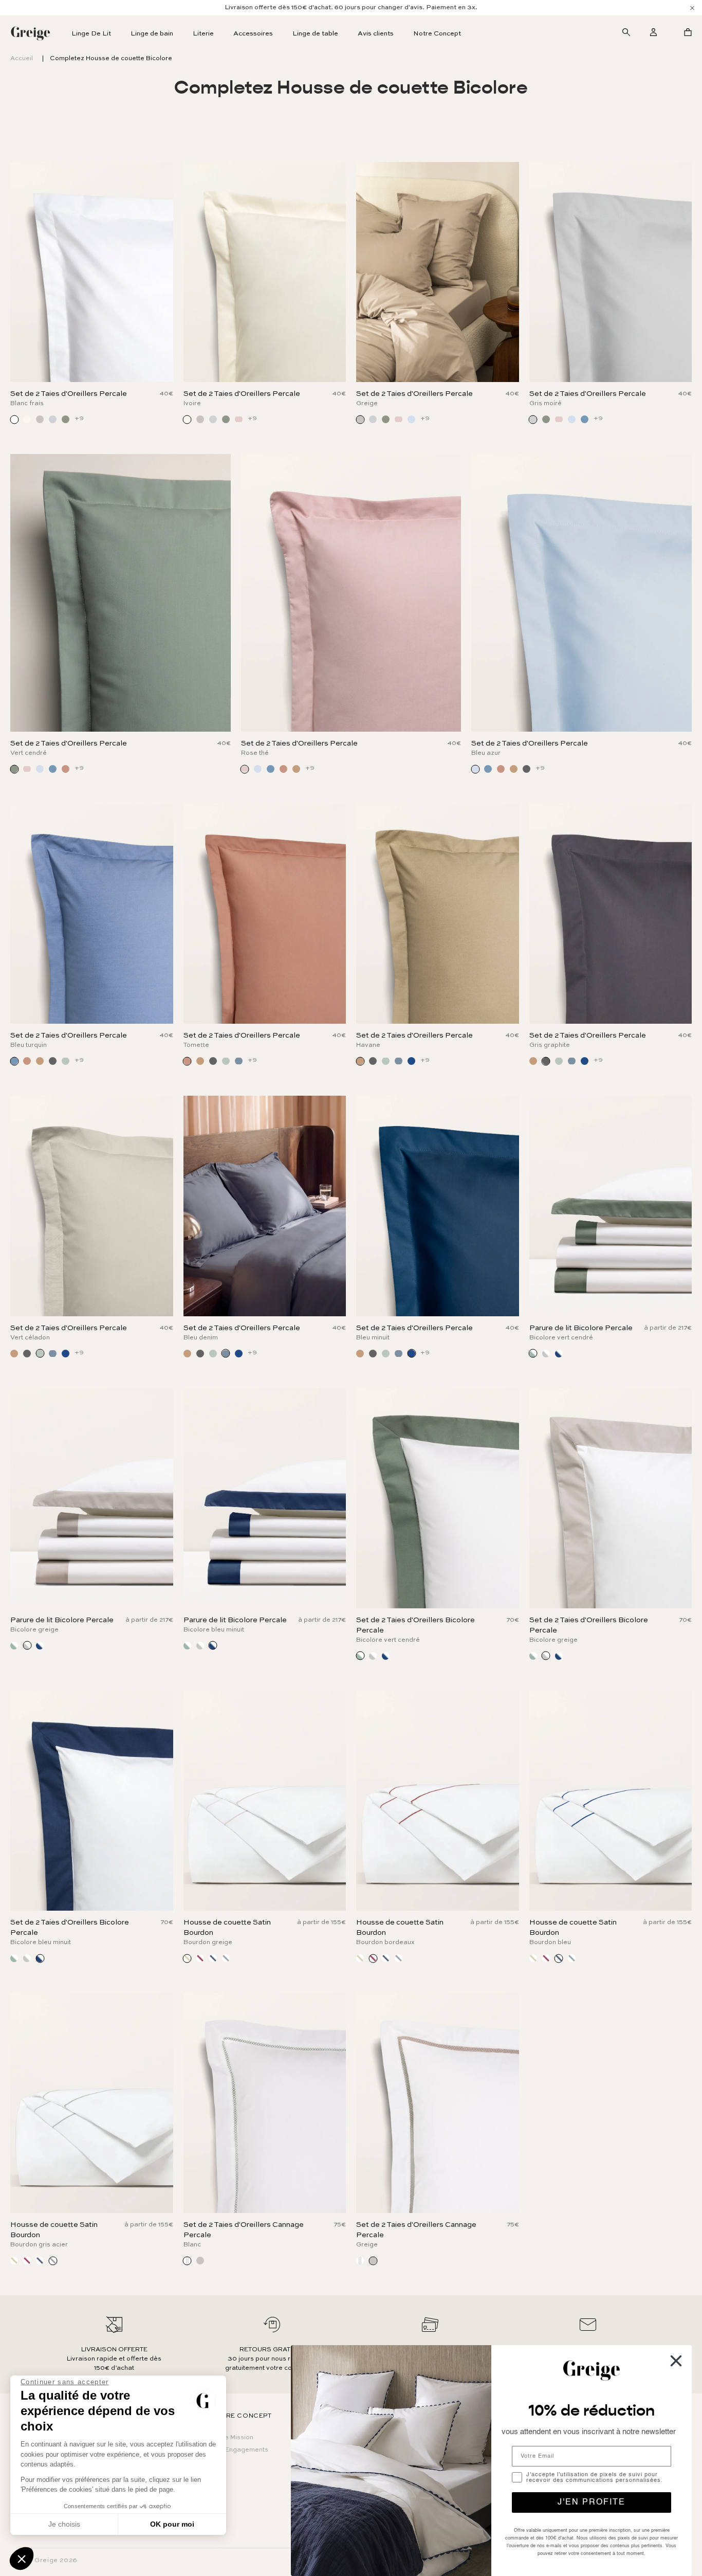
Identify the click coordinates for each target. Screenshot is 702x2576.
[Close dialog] (676, 2361)
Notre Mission (232, 2438)
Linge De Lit (91, 34)
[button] (22, 2559)
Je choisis (64, 2524)
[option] (351, 8)
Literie (203, 34)
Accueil (22, 59)
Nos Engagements (240, 2450)
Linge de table (315, 34)
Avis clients (376, 34)
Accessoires (253, 34)
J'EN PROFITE (592, 2502)
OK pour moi (172, 2524)
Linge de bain (152, 34)
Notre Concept (437, 34)
